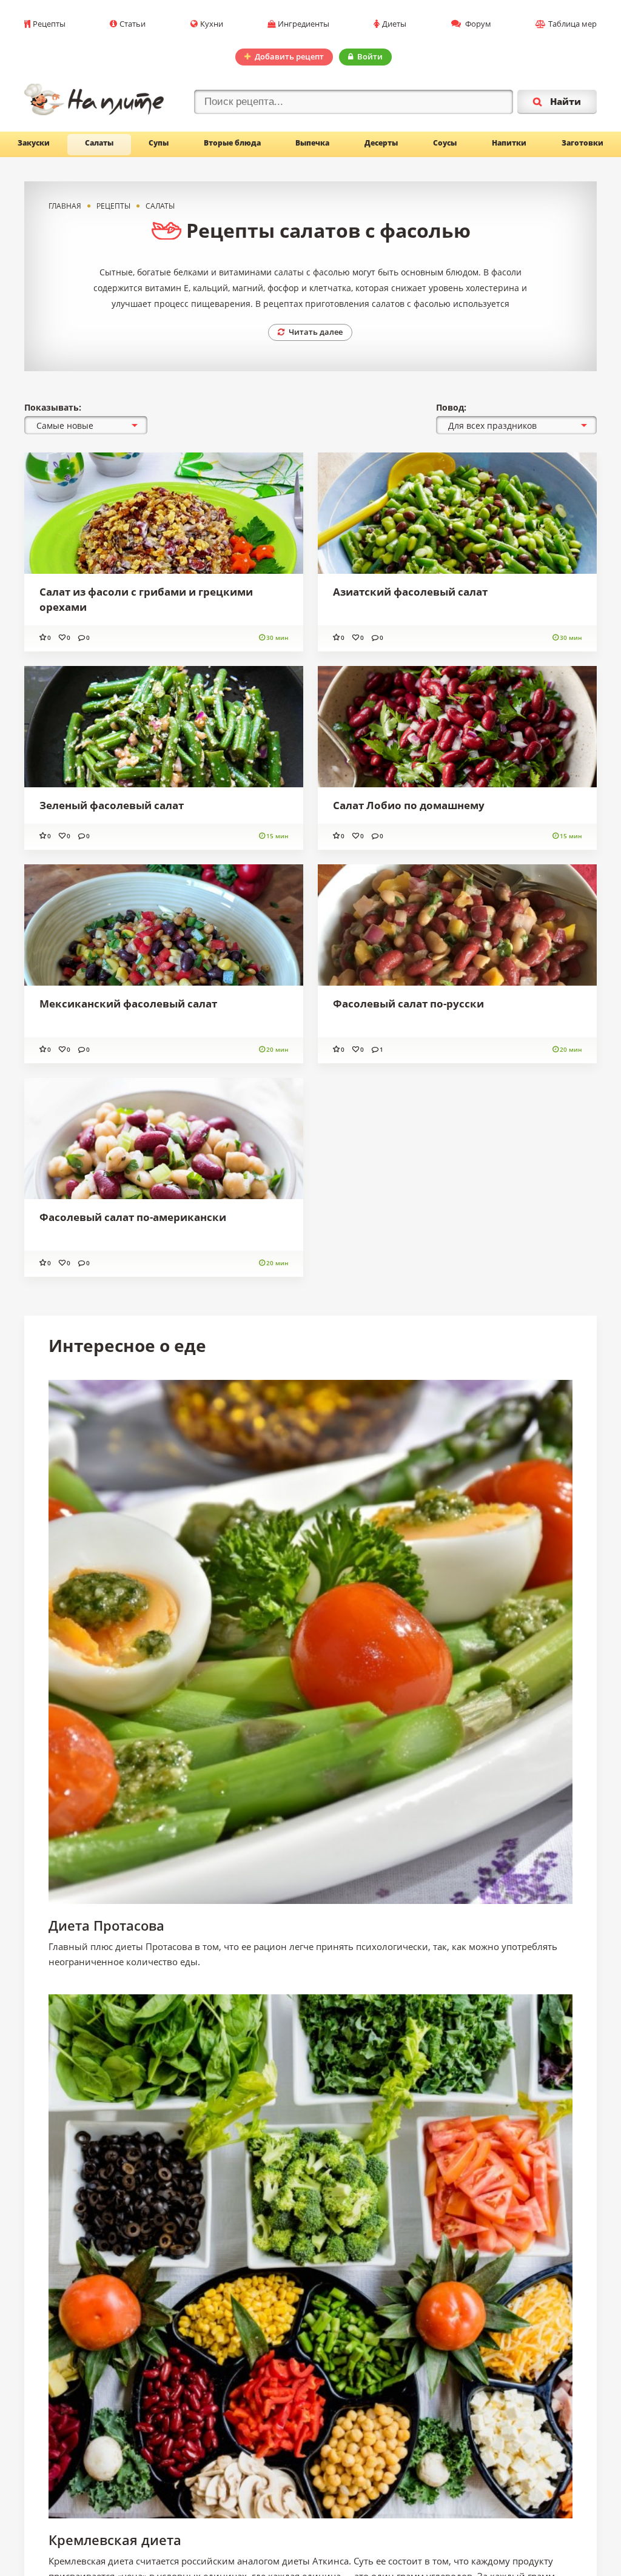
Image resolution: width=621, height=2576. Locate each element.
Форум (477, 24)
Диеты (394, 24)
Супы (159, 143)
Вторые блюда (232, 143)
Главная (65, 206)
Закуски (34, 143)
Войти (370, 56)
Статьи (133, 24)
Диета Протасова (106, 1925)
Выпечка (312, 143)
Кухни (212, 24)
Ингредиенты (304, 24)
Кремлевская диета (115, 2540)
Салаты (99, 143)
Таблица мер (572, 24)
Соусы (445, 143)
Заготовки (582, 143)
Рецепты (49, 24)
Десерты (381, 143)
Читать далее (316, 332)
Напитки (509, 143)
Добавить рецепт (289, 56)
